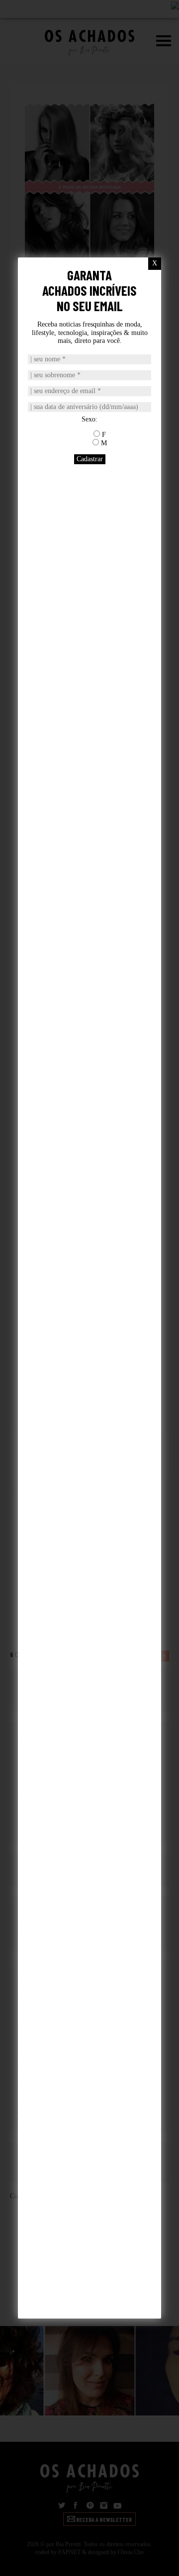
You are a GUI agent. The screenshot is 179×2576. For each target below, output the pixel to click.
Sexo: (89, 419)
